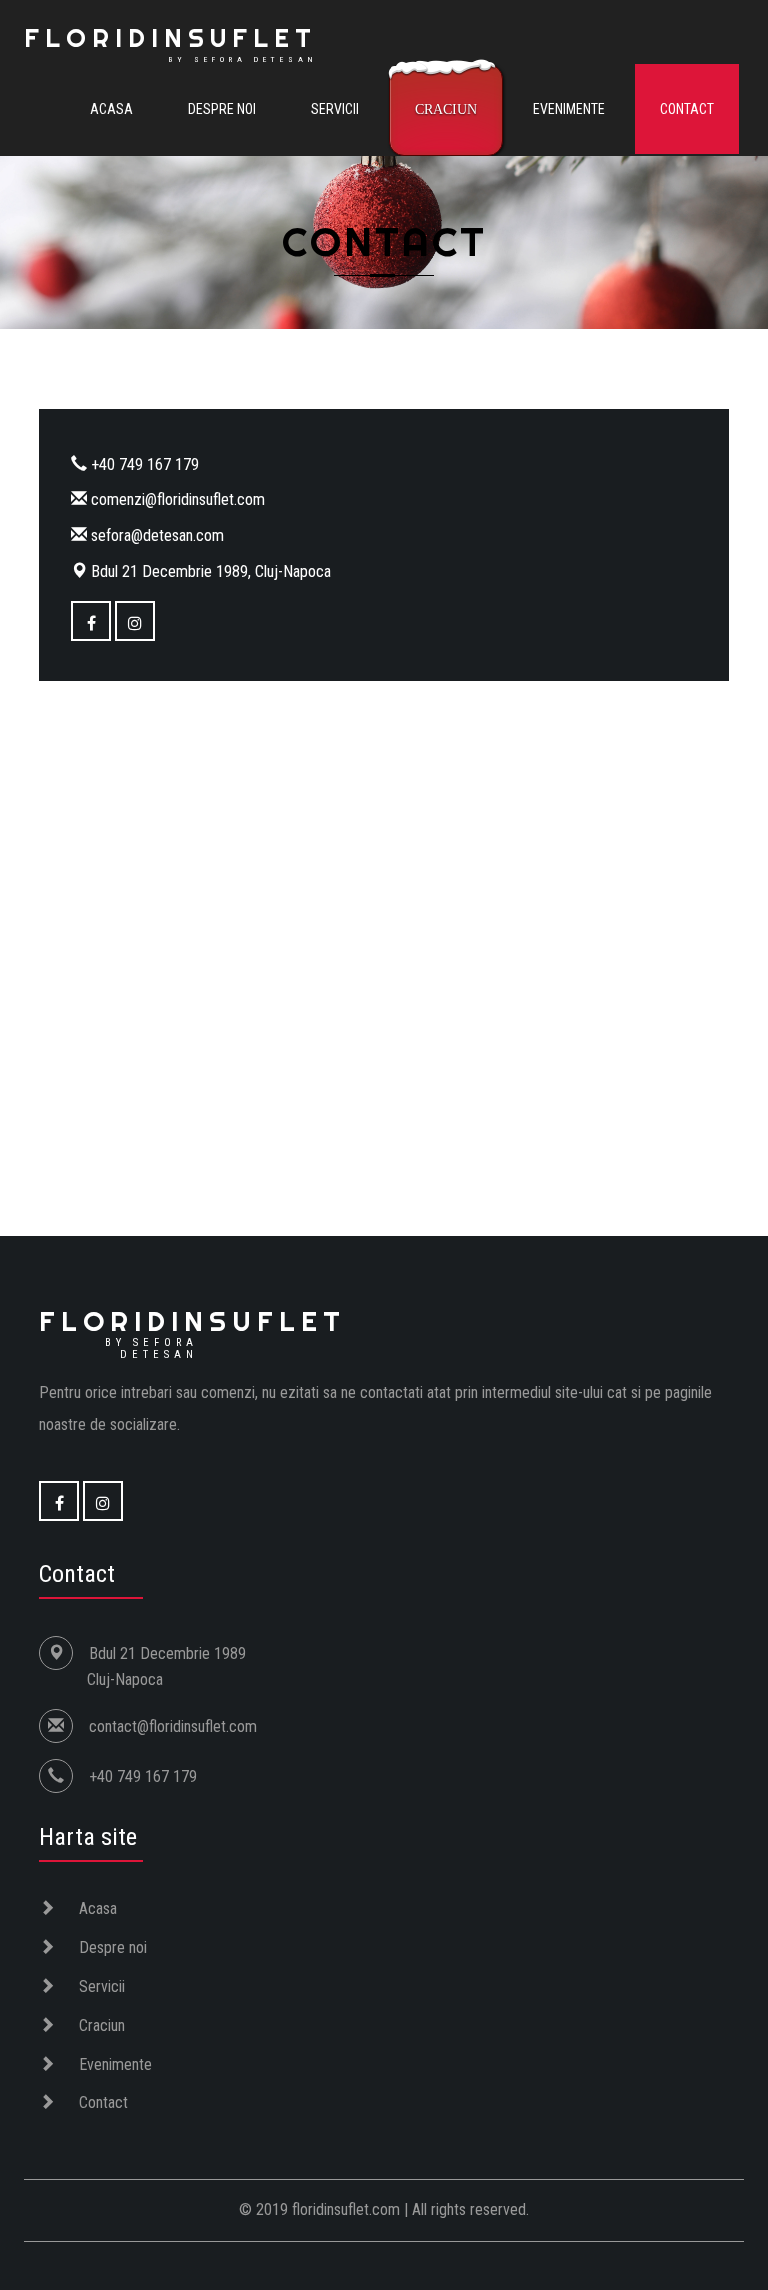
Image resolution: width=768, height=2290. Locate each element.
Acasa (111, 109)
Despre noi (222, 109)
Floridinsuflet (192, 1332)
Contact (687, 109)
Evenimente (569, 109)
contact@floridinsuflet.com (173, 1726)
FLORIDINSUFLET (170, 43)
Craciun (446, 109)
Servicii (335, 109)
